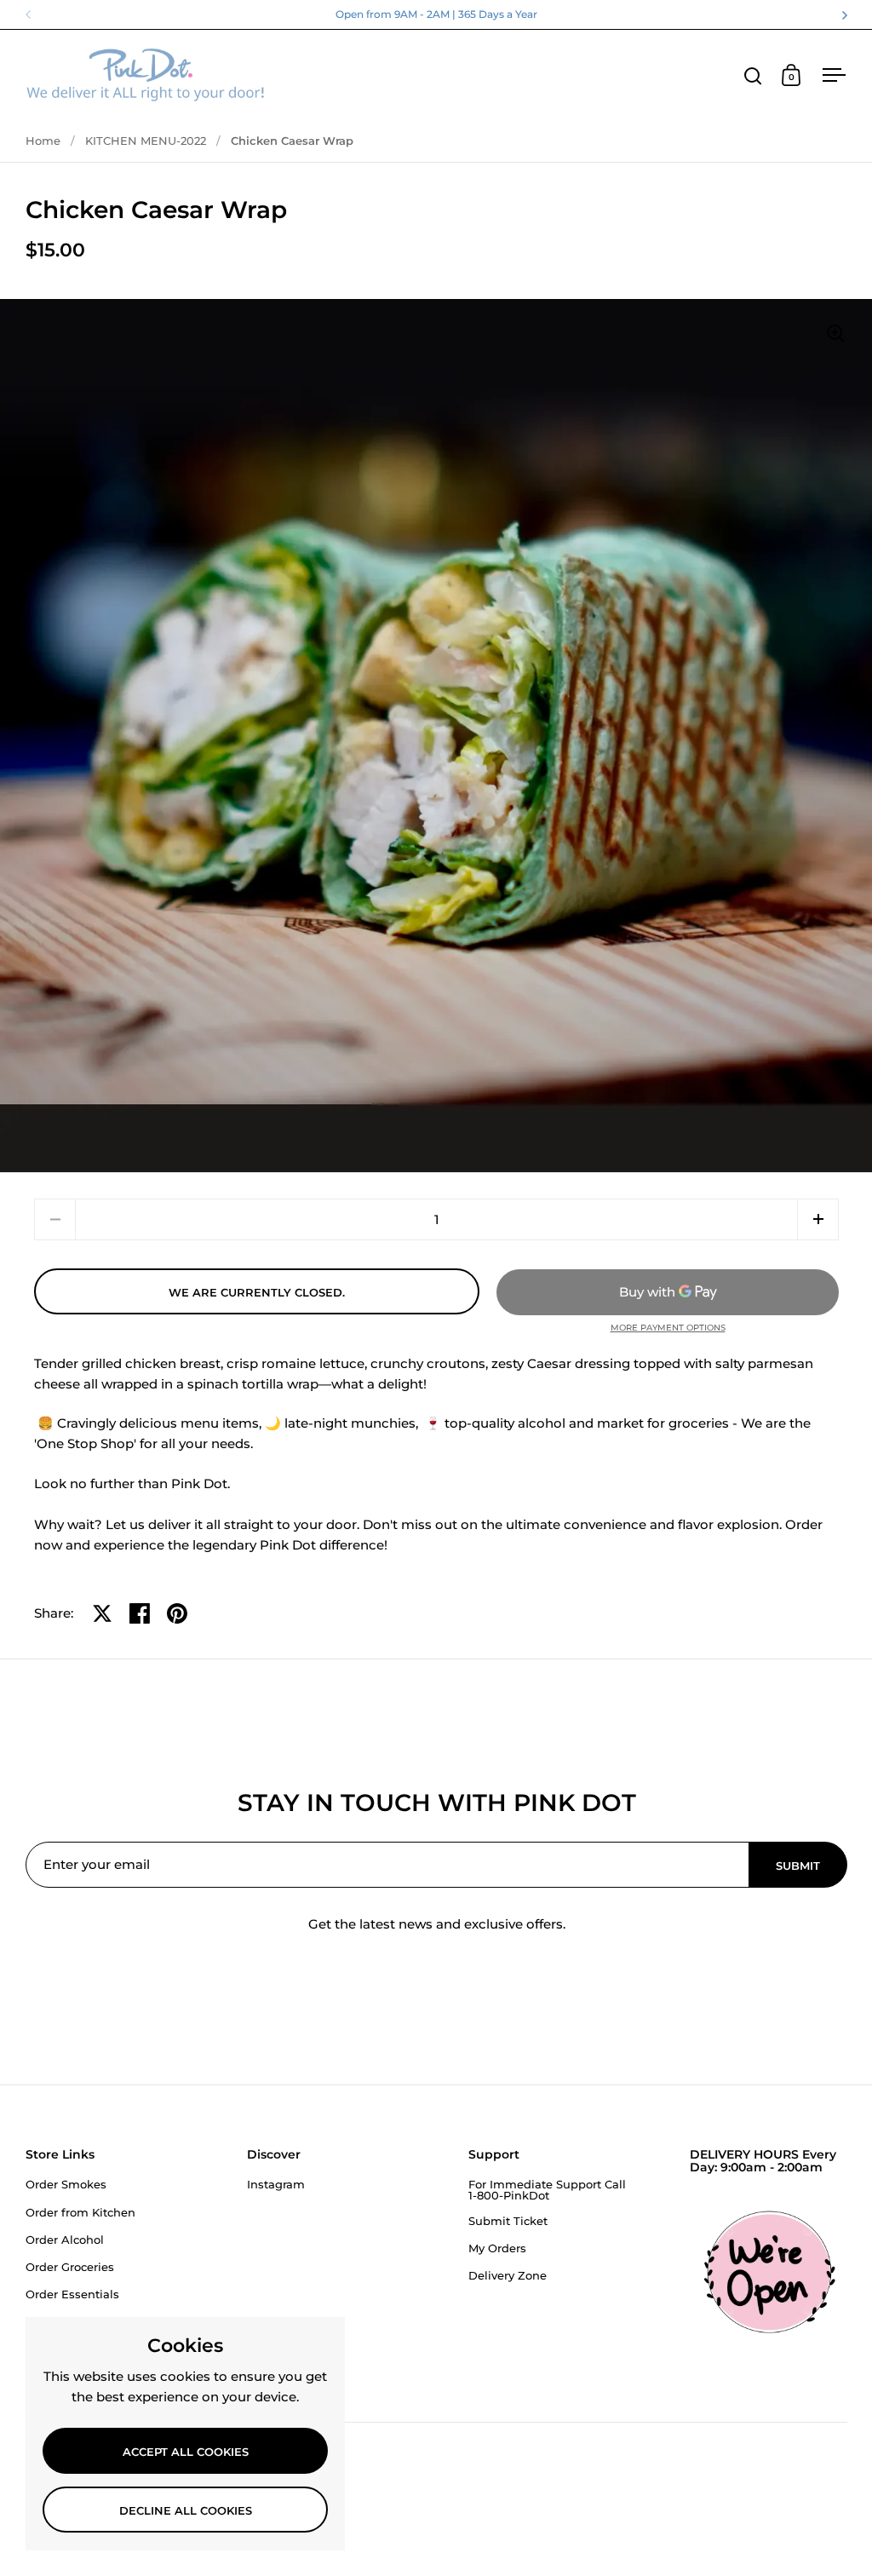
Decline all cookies (186, 2510)
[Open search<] (753, 75)
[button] (818, 1219)
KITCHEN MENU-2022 (146, 141)
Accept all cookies (186, 2452)
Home (43, 141)
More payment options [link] (668, 1328)
